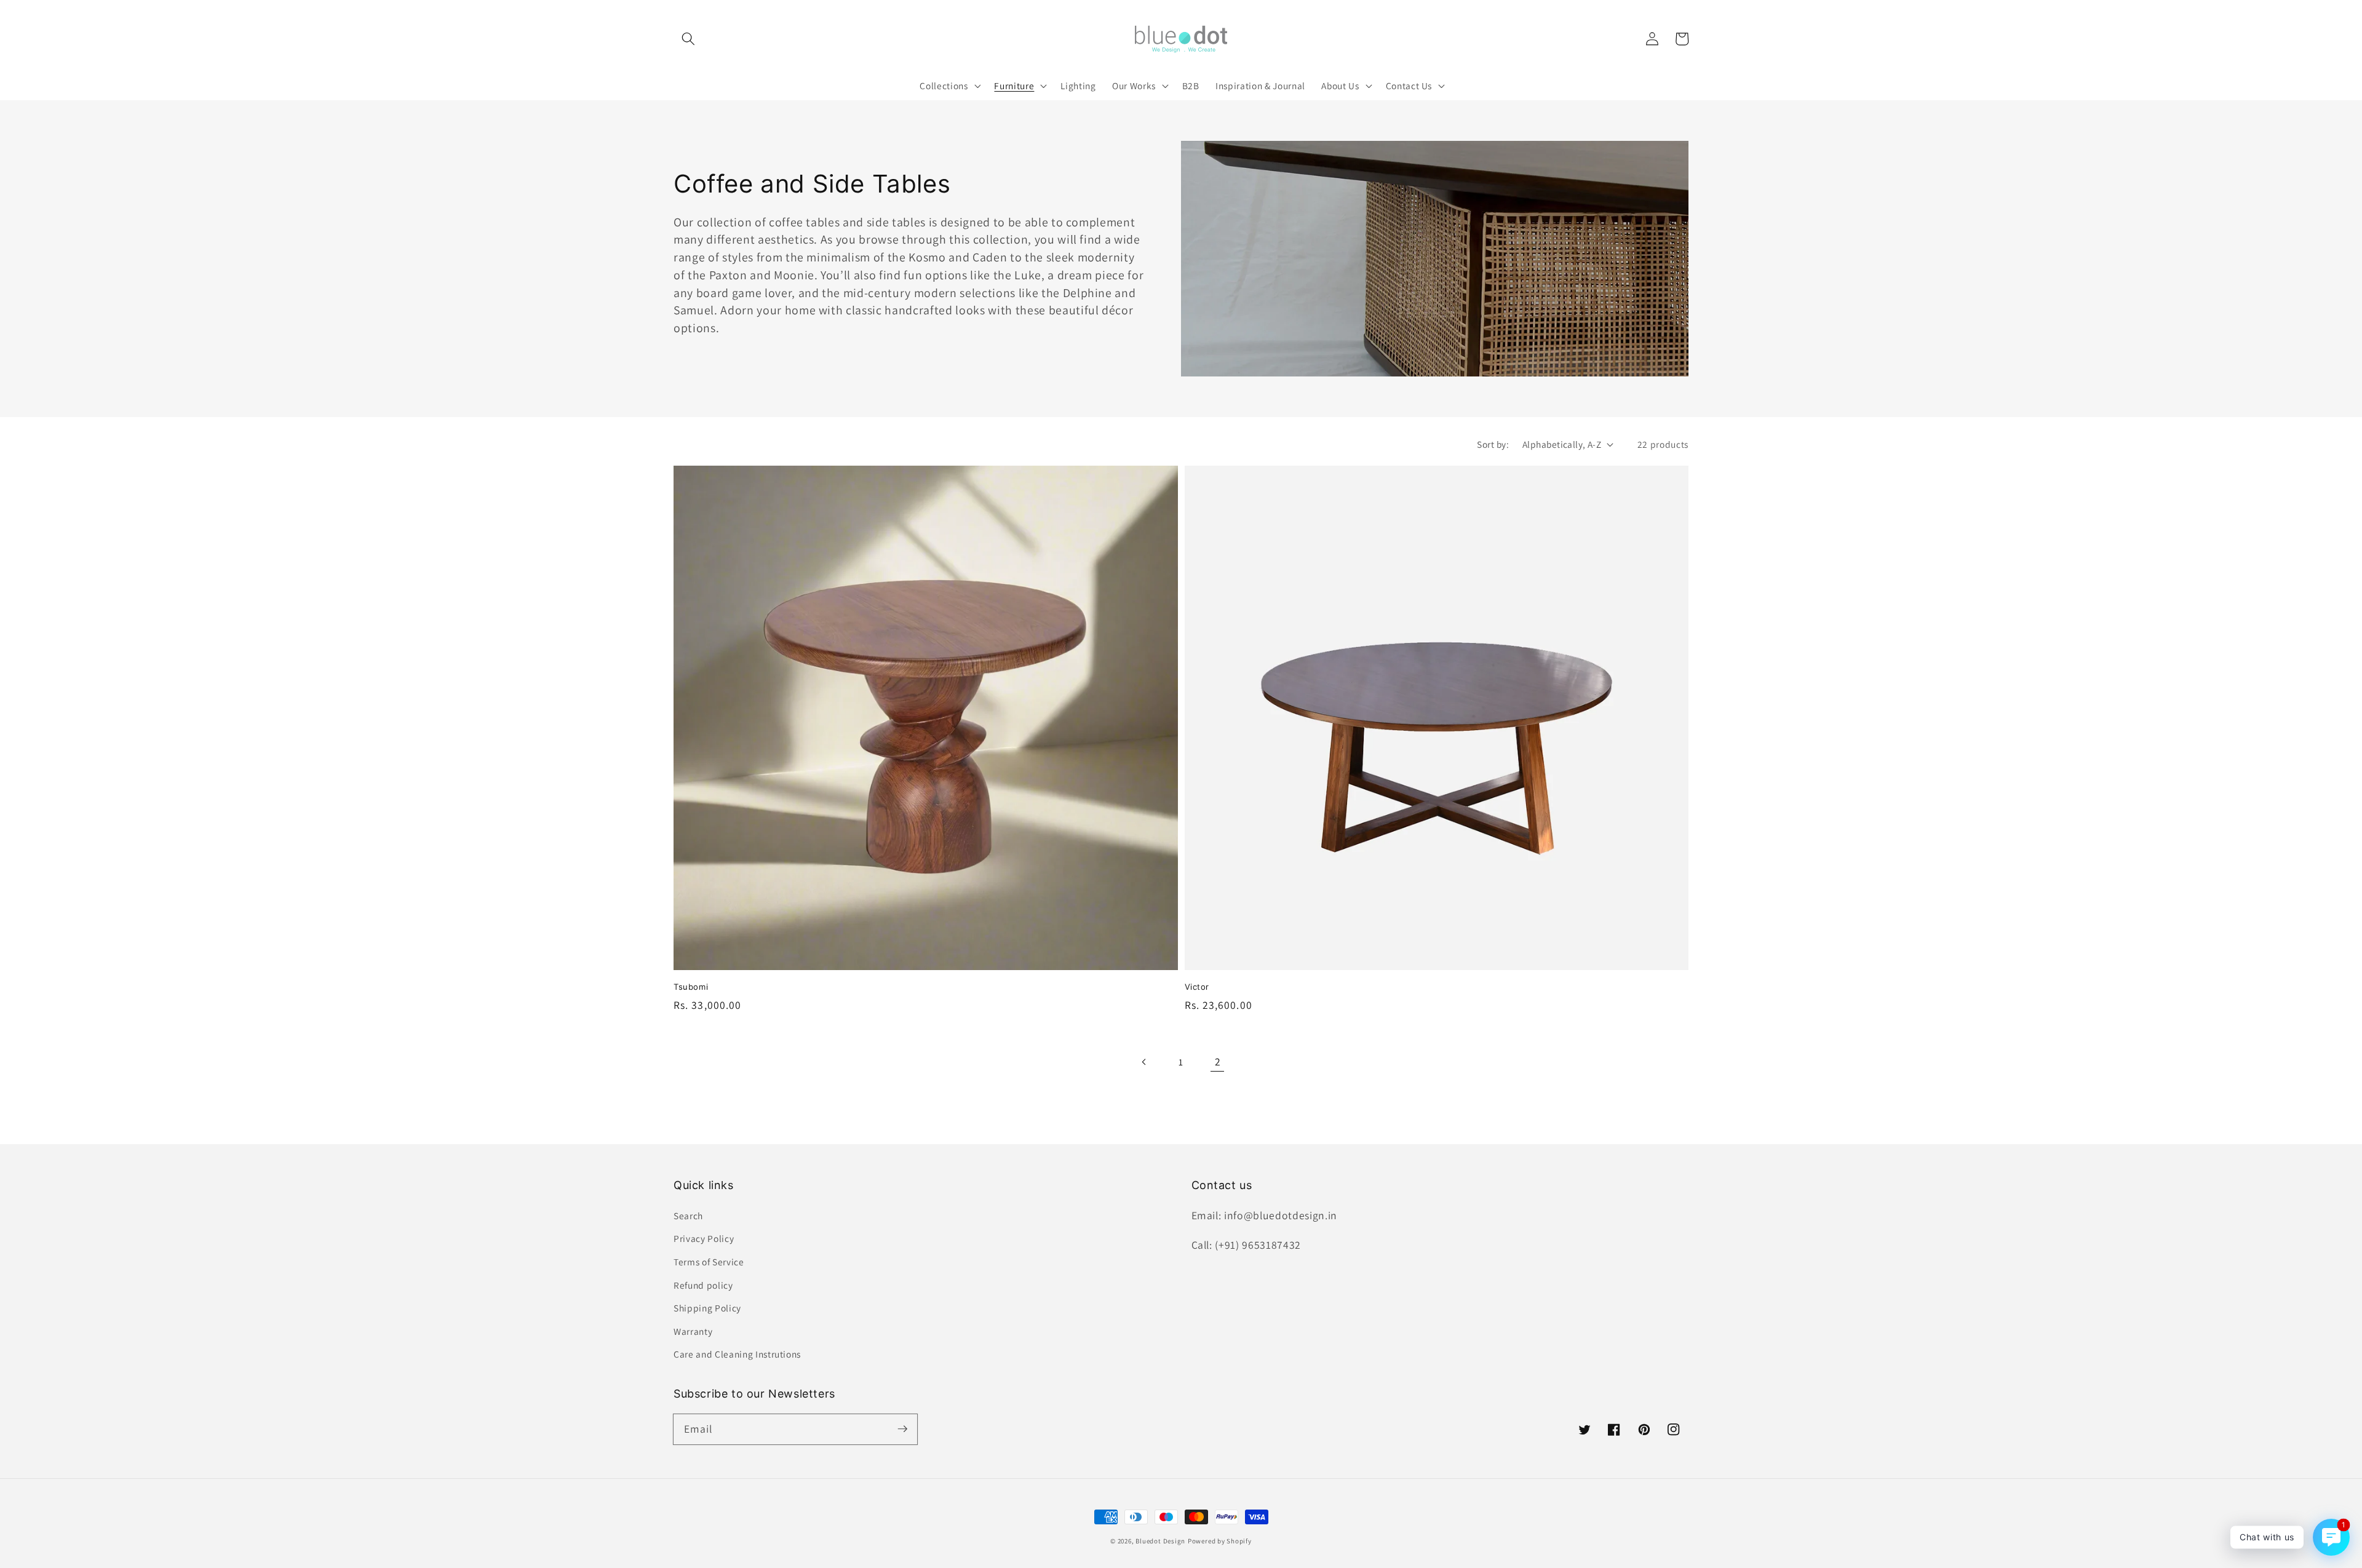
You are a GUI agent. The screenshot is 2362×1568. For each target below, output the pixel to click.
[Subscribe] (902, 1429)
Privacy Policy (704, 1238)
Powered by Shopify (1220, 1541)
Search (688, 1216)
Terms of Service (709, 1262)
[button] (688, 39)
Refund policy (703, 1285)
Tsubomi (691, 987)
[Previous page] (1144, 1062)
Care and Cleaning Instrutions (737, 1354)
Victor (1197, 987)
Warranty (693, 1331)
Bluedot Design (1160, 1541)
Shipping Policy (707, 1308)
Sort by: (1493, 444)
